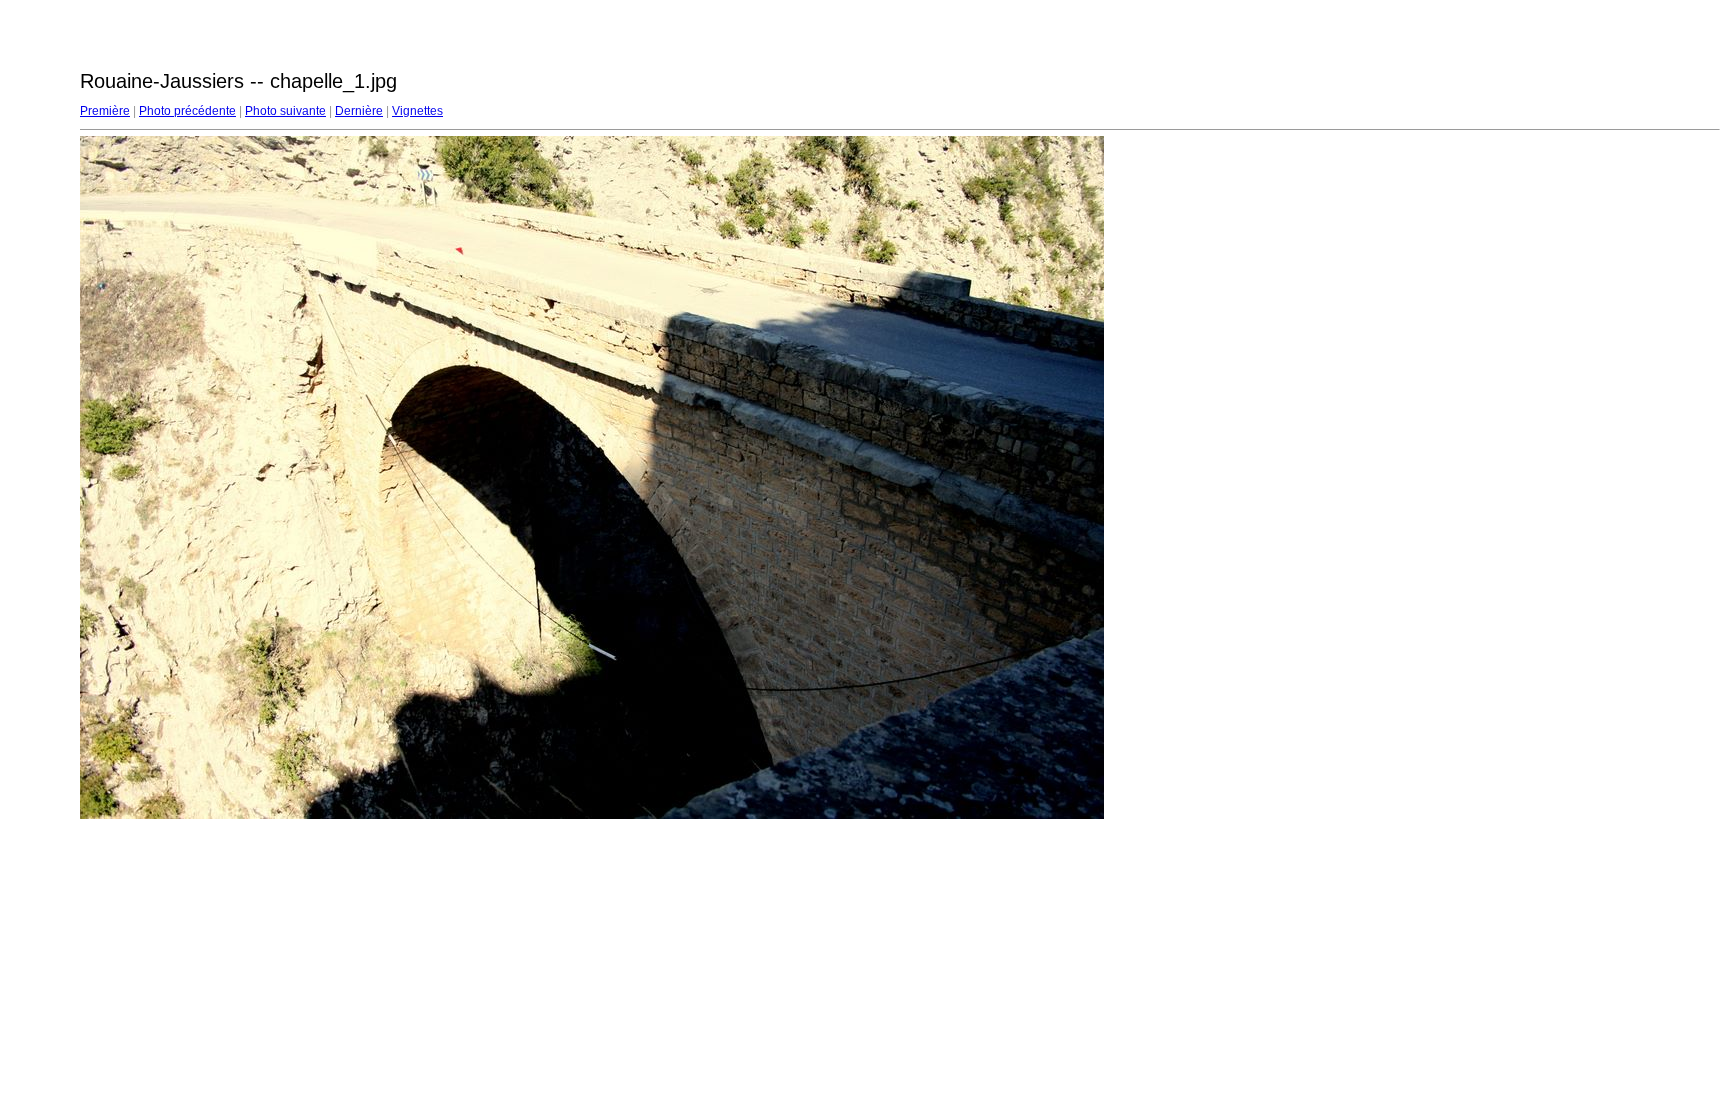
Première (105, 111)
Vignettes (417, 111)
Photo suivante (285, 111)
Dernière (359, 111)
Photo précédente (187, 111)
